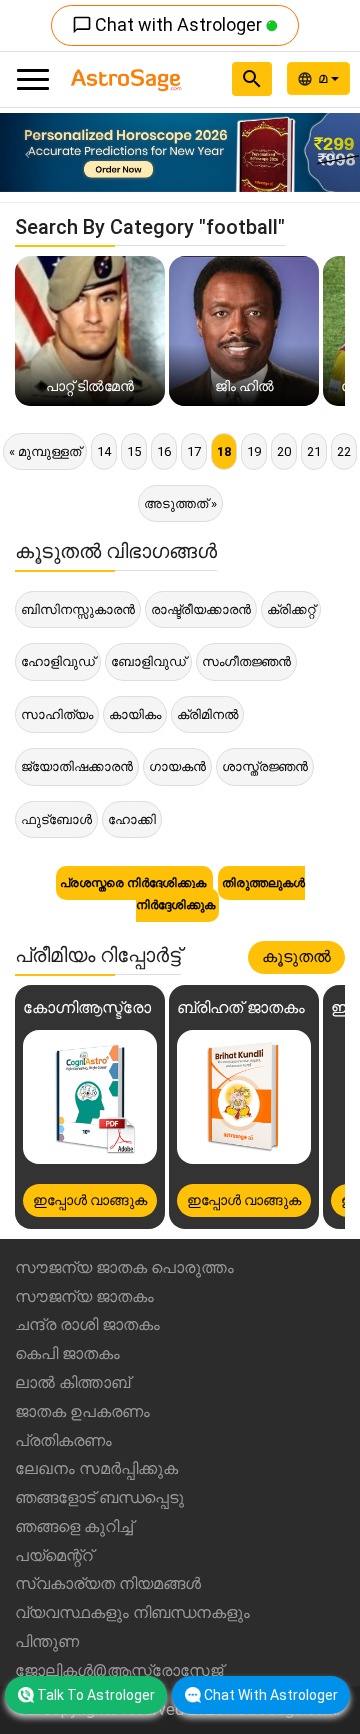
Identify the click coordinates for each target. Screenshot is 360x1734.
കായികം (135, 714)
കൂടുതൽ (296, 956)
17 (194, 451)
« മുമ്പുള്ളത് (45, 451)
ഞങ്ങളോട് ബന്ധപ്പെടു (99, 1497)
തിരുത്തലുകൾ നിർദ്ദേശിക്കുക (220, 894)
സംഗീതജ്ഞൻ (246, 661)
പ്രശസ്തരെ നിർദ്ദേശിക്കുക (134, 883)
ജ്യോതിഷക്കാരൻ (77, 766)
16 (164, 451)
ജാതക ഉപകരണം (82, 1411)
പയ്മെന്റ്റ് (54, 1555)
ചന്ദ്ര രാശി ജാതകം (87, 1324)
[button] (27, 152)
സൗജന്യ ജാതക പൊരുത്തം (124, 1267)
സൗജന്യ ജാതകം (84, 1296)
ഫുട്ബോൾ (56, 819)
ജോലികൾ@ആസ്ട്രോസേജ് (119, 1670)
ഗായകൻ (177, 766)
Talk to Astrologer (96, 1695)
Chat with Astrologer (169, 24)
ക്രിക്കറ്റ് (291, 609)
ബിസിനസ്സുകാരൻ (78, 609)
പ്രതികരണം (63, 1440)
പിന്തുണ (47, 1641)
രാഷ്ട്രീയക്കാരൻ (201, 609)
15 (134, 451)
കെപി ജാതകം (67, 1353)
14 (104, 451)
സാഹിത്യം (57, 714)
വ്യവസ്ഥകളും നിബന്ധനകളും (132, 1612)
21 (314, 451)
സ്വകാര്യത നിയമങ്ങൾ (108, 1583)
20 (284, 451)
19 (254, 451)
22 (344, 451)
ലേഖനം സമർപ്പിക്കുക (96, 1468)
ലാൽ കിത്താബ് (72, 1382)
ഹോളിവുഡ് (58, 661)
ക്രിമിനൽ (207, 714)
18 (224, 451)
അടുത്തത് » (180, 503)
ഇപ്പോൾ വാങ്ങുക (90, 1200)
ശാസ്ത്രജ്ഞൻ (265, 766)
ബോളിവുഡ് (148, 661)
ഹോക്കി (132, 819)
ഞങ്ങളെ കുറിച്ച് (74, 1526)
